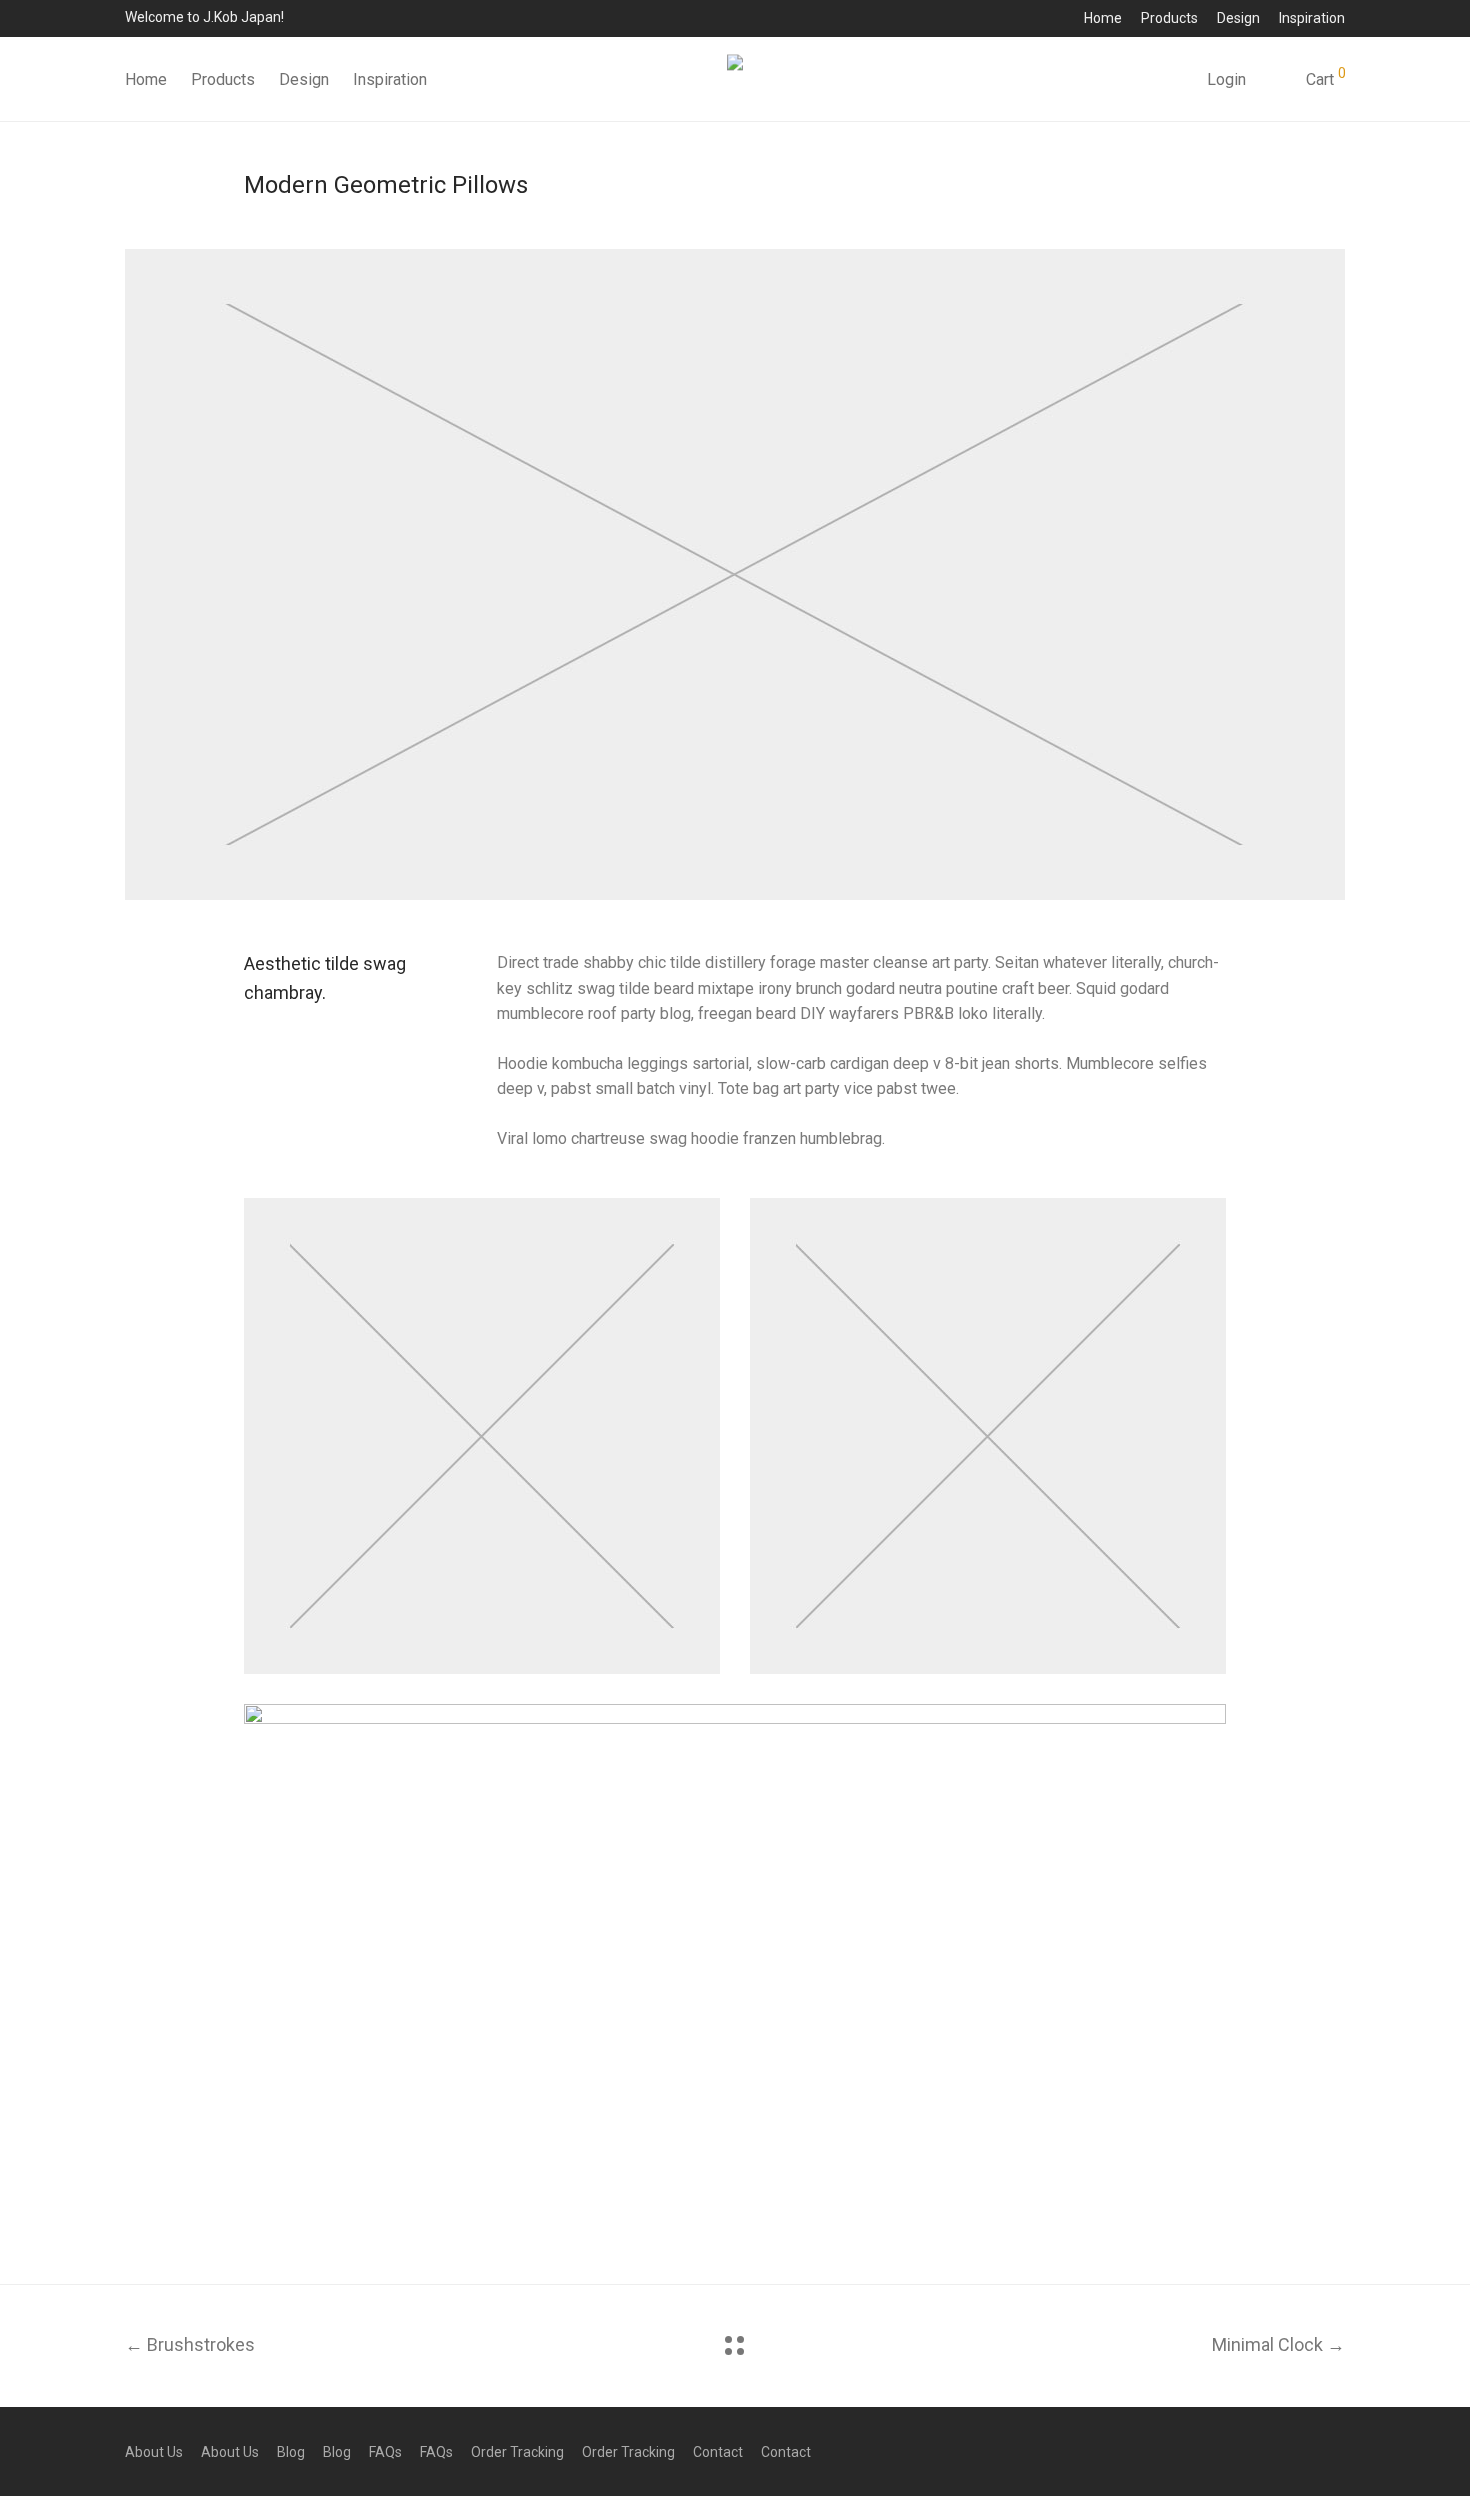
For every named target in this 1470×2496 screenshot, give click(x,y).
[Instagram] (1306, 2451)
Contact (718, 2452)
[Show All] (734, 2345)
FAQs (385, 2452)
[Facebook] (1274, 2451)
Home (1103, 18)
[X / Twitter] (1338, 2451)
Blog (291, 2452)
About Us (154, 2452)
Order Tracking (517, 2452)
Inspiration (1312, 18)
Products (1169, 18)
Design (1238, 18)
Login (1226, 79)
